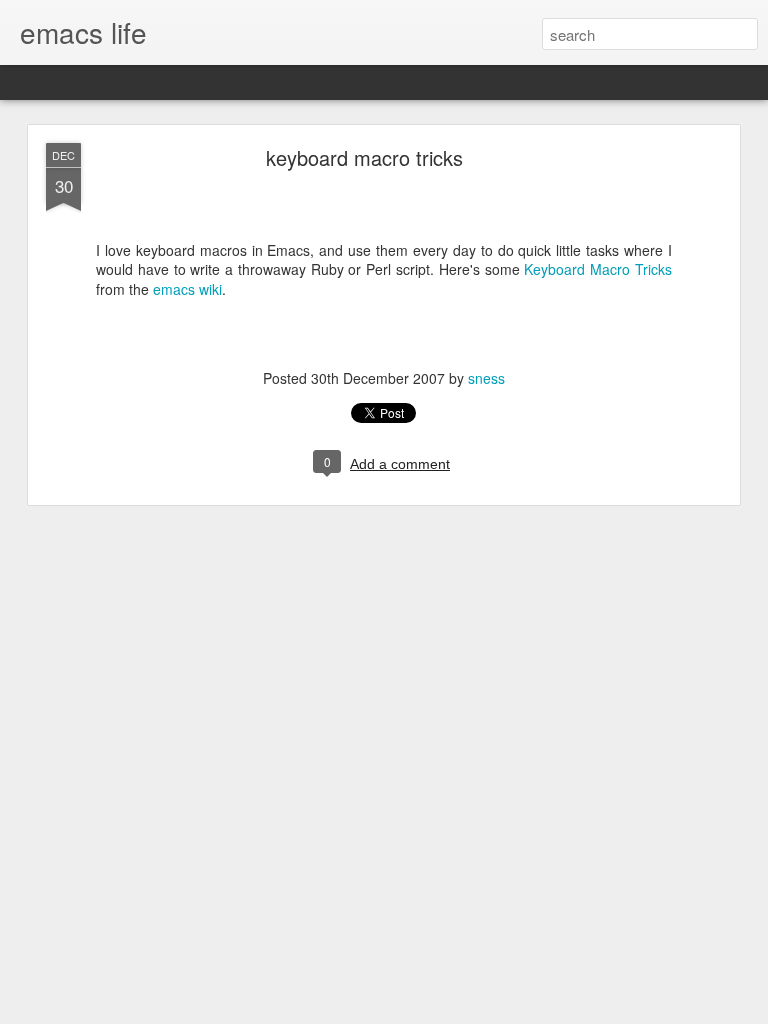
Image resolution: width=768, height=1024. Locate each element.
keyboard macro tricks (364, 157)
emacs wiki (187, 289)
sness (486, 378)
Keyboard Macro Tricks (598, 269)
